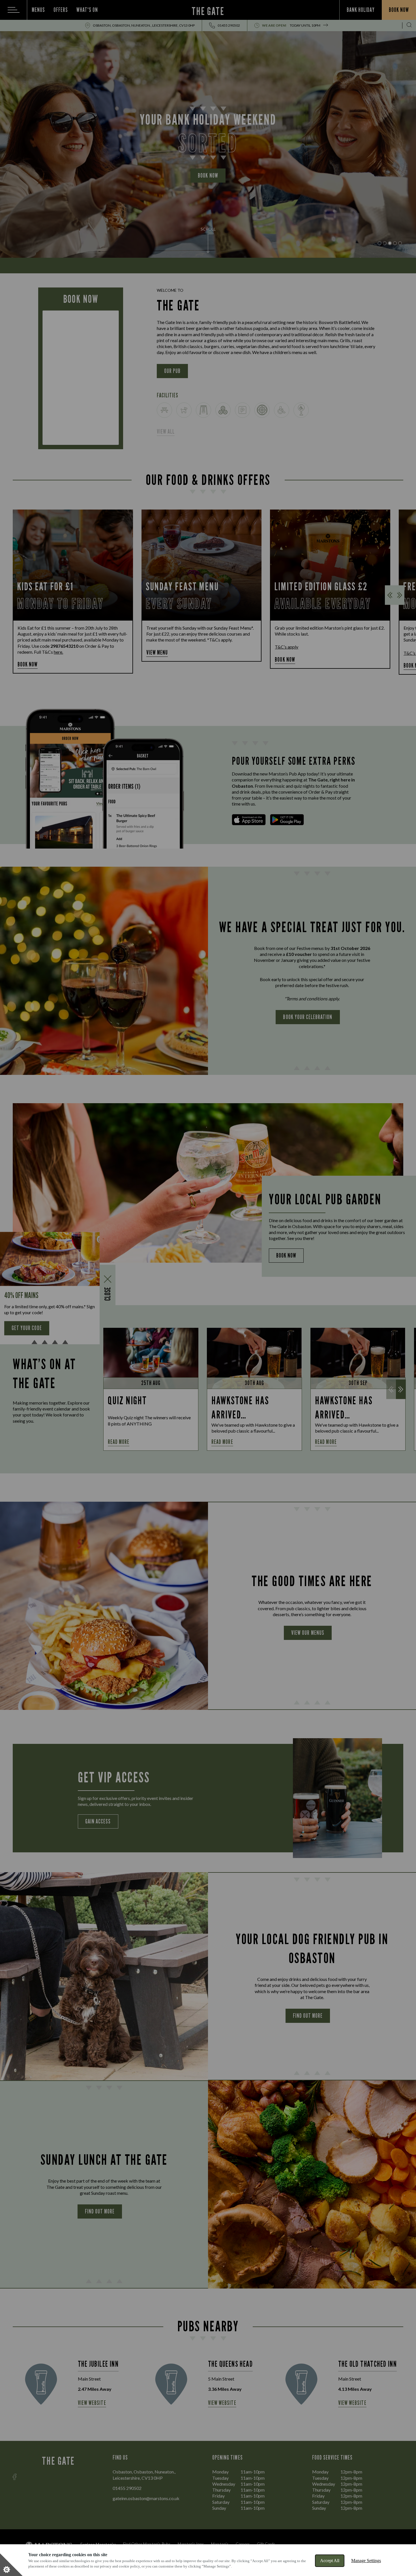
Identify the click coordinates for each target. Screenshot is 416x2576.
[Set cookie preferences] (11, 2565)
